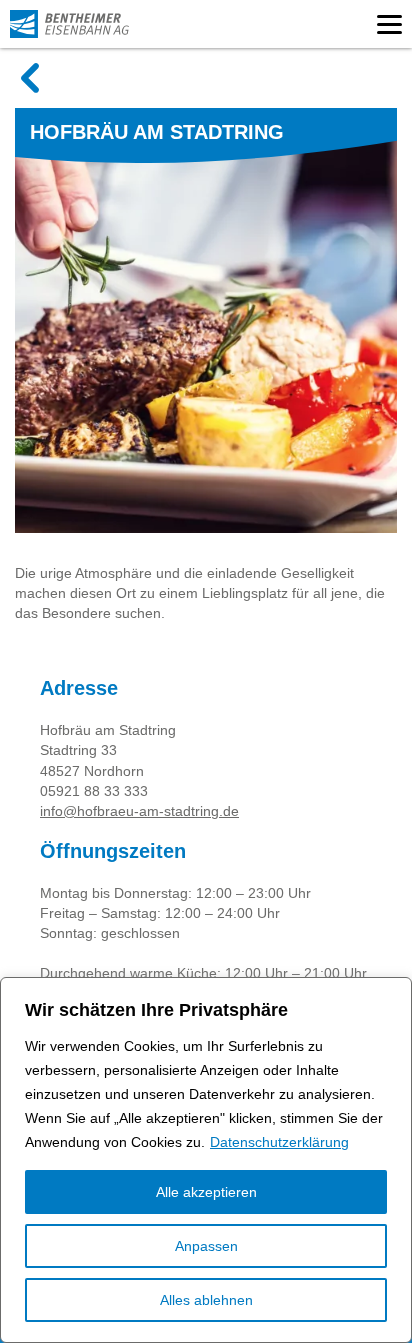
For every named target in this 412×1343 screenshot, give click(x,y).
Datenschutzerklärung (279, 1142)
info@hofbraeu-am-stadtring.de (139, 811)
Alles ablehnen (206, 1300)
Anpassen (206, 1246)
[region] (206, 1160)
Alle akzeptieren (206, 1192)
